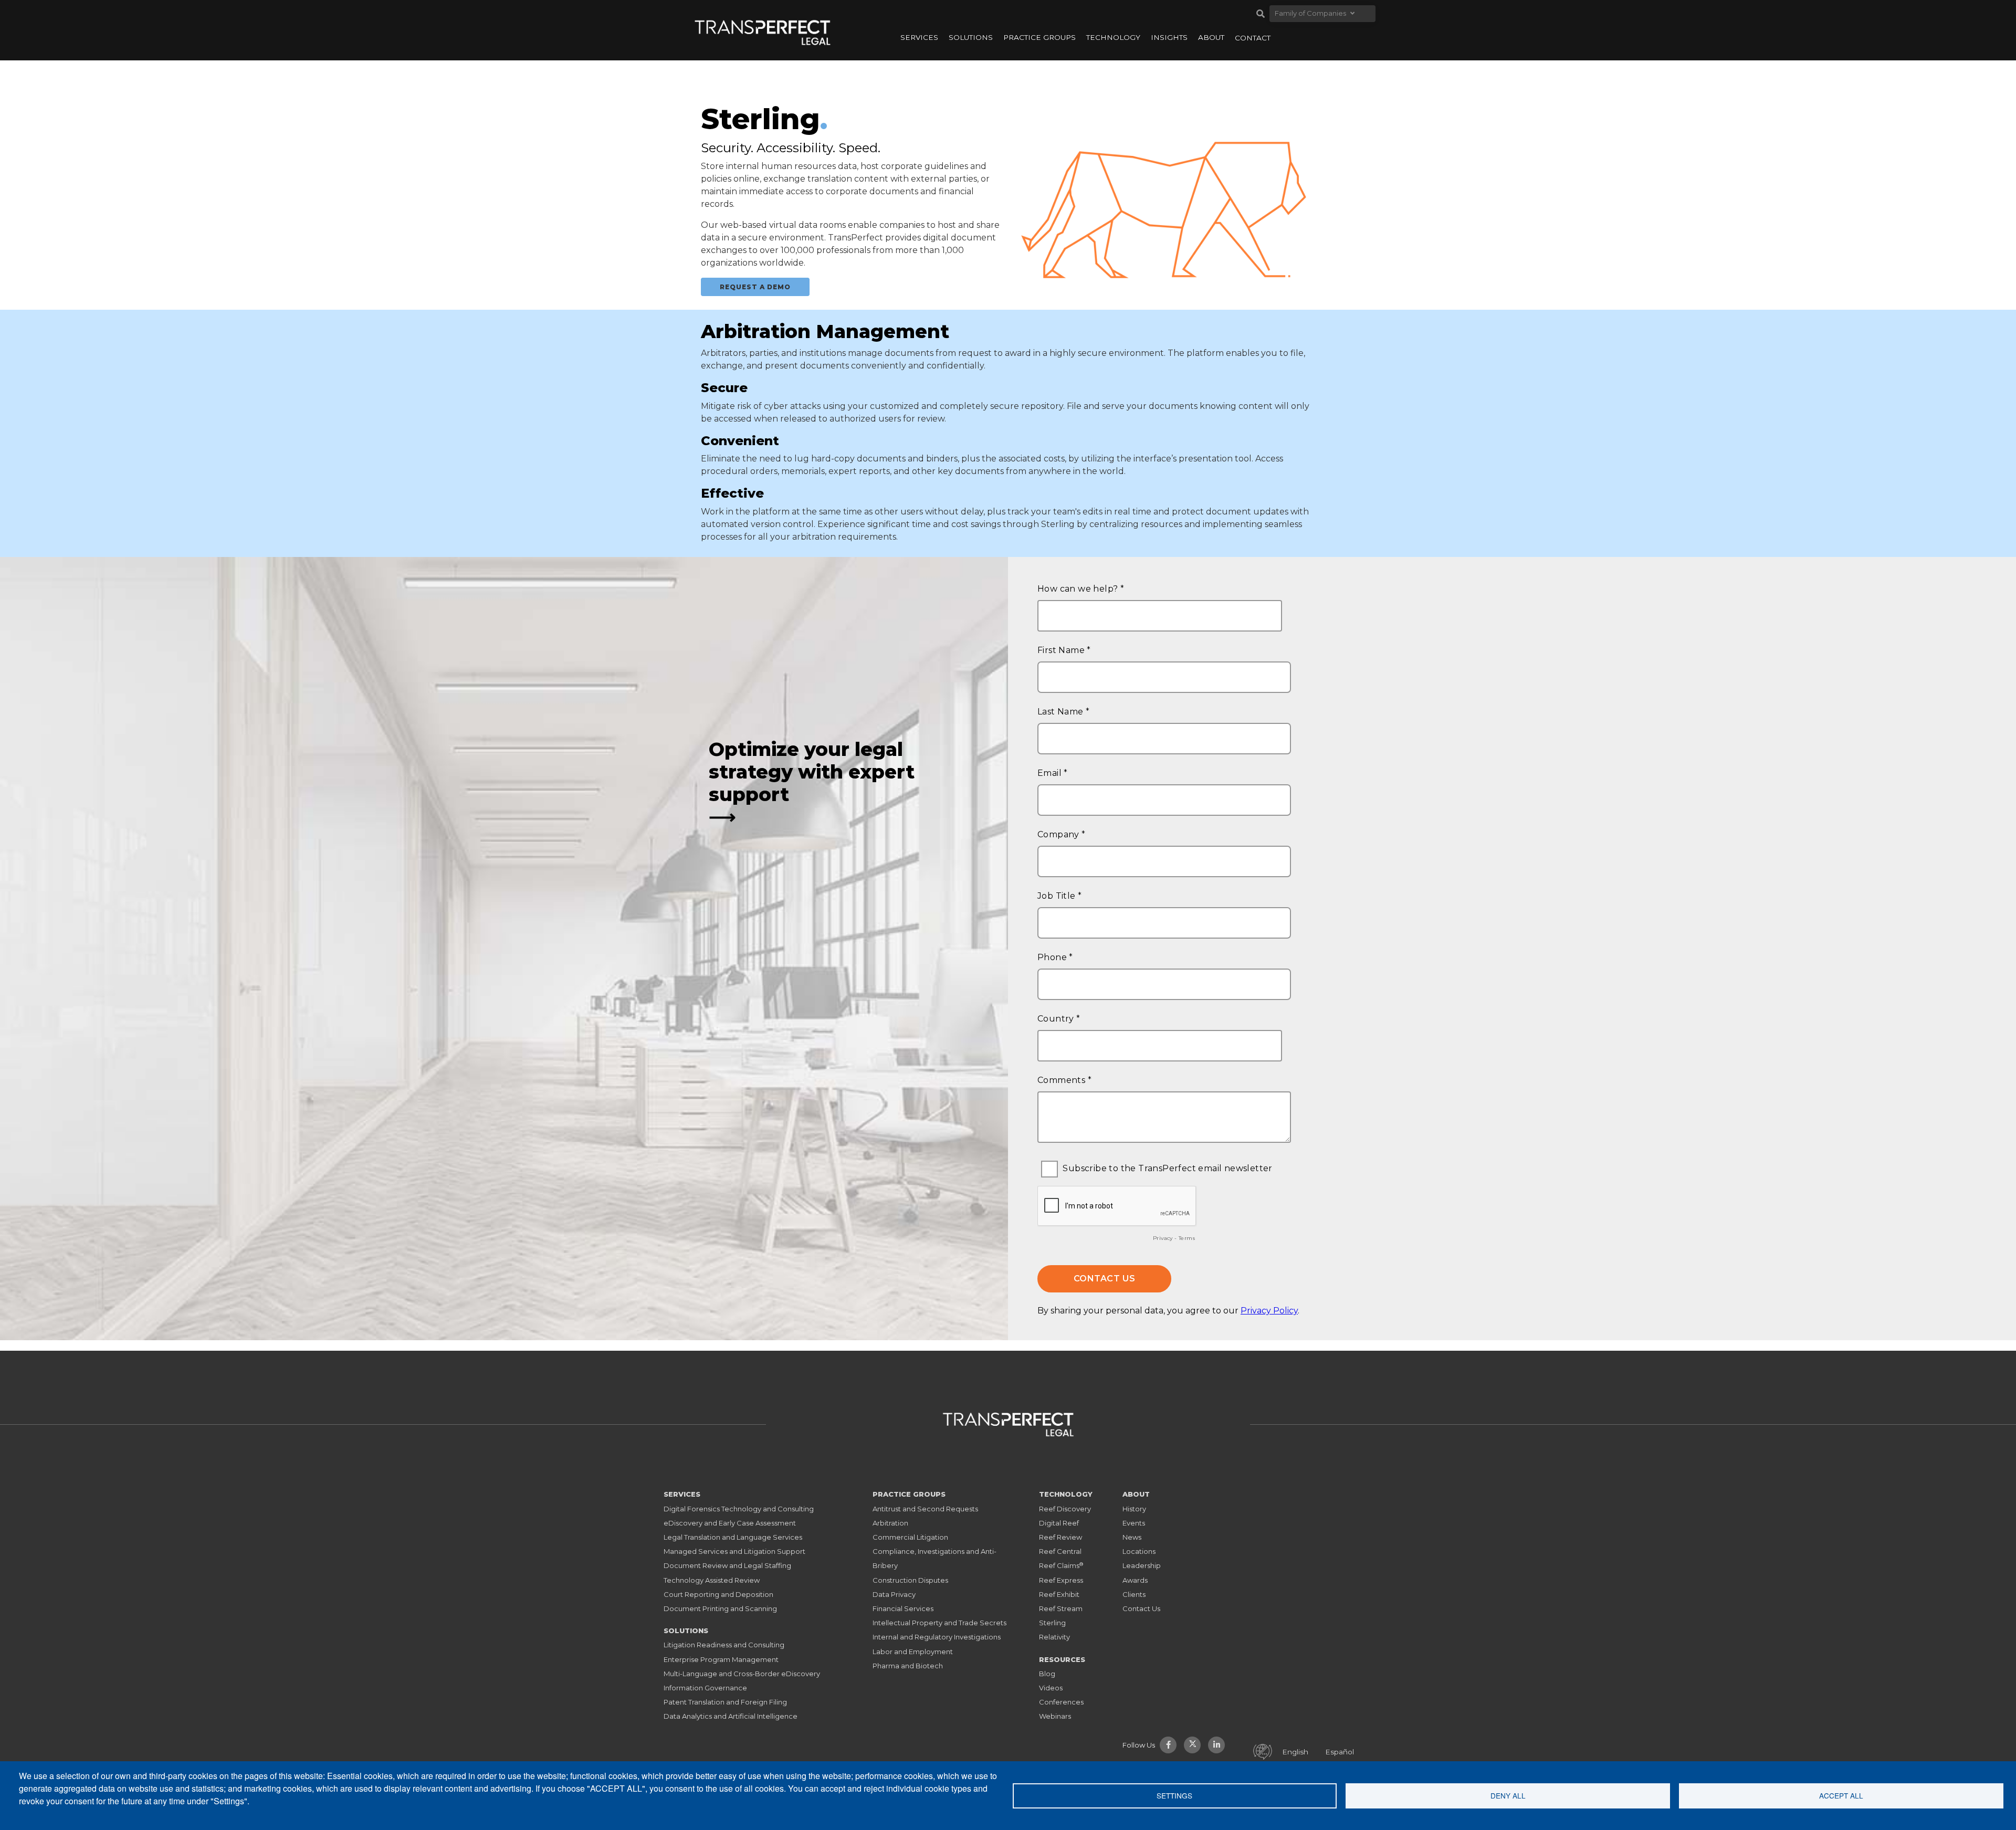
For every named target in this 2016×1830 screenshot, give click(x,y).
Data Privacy (894, 1594)
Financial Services (903, 1608)
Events (1134, 1523)
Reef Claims (1061, 1565)
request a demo (755, 287)
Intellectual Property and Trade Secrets (939, 1623)
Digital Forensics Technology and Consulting (739, 1509)
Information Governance (705, 1688)
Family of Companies (1310, 13)
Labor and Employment (913, 1652)
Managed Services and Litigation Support (734, 1551)
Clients (1134, 1594)
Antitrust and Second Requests (925, 1509)
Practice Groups (1039, 37)
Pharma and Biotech (908, 1666)
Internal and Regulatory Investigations (937, 1637)
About (1211, 37)
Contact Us (1141, 1608)
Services (919, 37)
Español (1340, 1752)
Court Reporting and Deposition (718, 1594)
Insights (1169, 37)
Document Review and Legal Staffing (727, 1565)
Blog (1047, 1674)
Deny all (1508, 1795)
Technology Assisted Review (712, 1580)
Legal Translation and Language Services (733, 1537)
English (1295, 1752)
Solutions (971, 37)
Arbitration (890, 1523)
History (1134, 1509)
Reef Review (1060, 1537)
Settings (1174, 1795)
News (1132, 1537)
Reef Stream (1061, 1608)
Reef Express (1061, 1580)
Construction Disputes (910, 1580)
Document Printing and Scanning (720, 1608)
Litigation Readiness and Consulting (724, 1645)
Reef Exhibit (1059, 1594)
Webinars (1055, 1716)
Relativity (1054, 1637)
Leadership (1142, 1565)
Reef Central (1060, 1551)
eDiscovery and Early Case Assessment (730, 1523)
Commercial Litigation (910, 1537)
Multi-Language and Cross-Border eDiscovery (742, 1674)
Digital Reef (1059, 1523)
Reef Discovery (1065, 1509)
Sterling (1052, 1623)
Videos (1051, 1688)
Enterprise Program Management (721, 1659)
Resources (1062, 1659)
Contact (1253, 38)
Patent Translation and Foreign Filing (725, 1702)
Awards (1135, 1580)
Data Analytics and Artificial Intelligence (731, 1716)
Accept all (1841, 1795)
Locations (1139, 1551)
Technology (1113, 37)
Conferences (1061, 1702)
